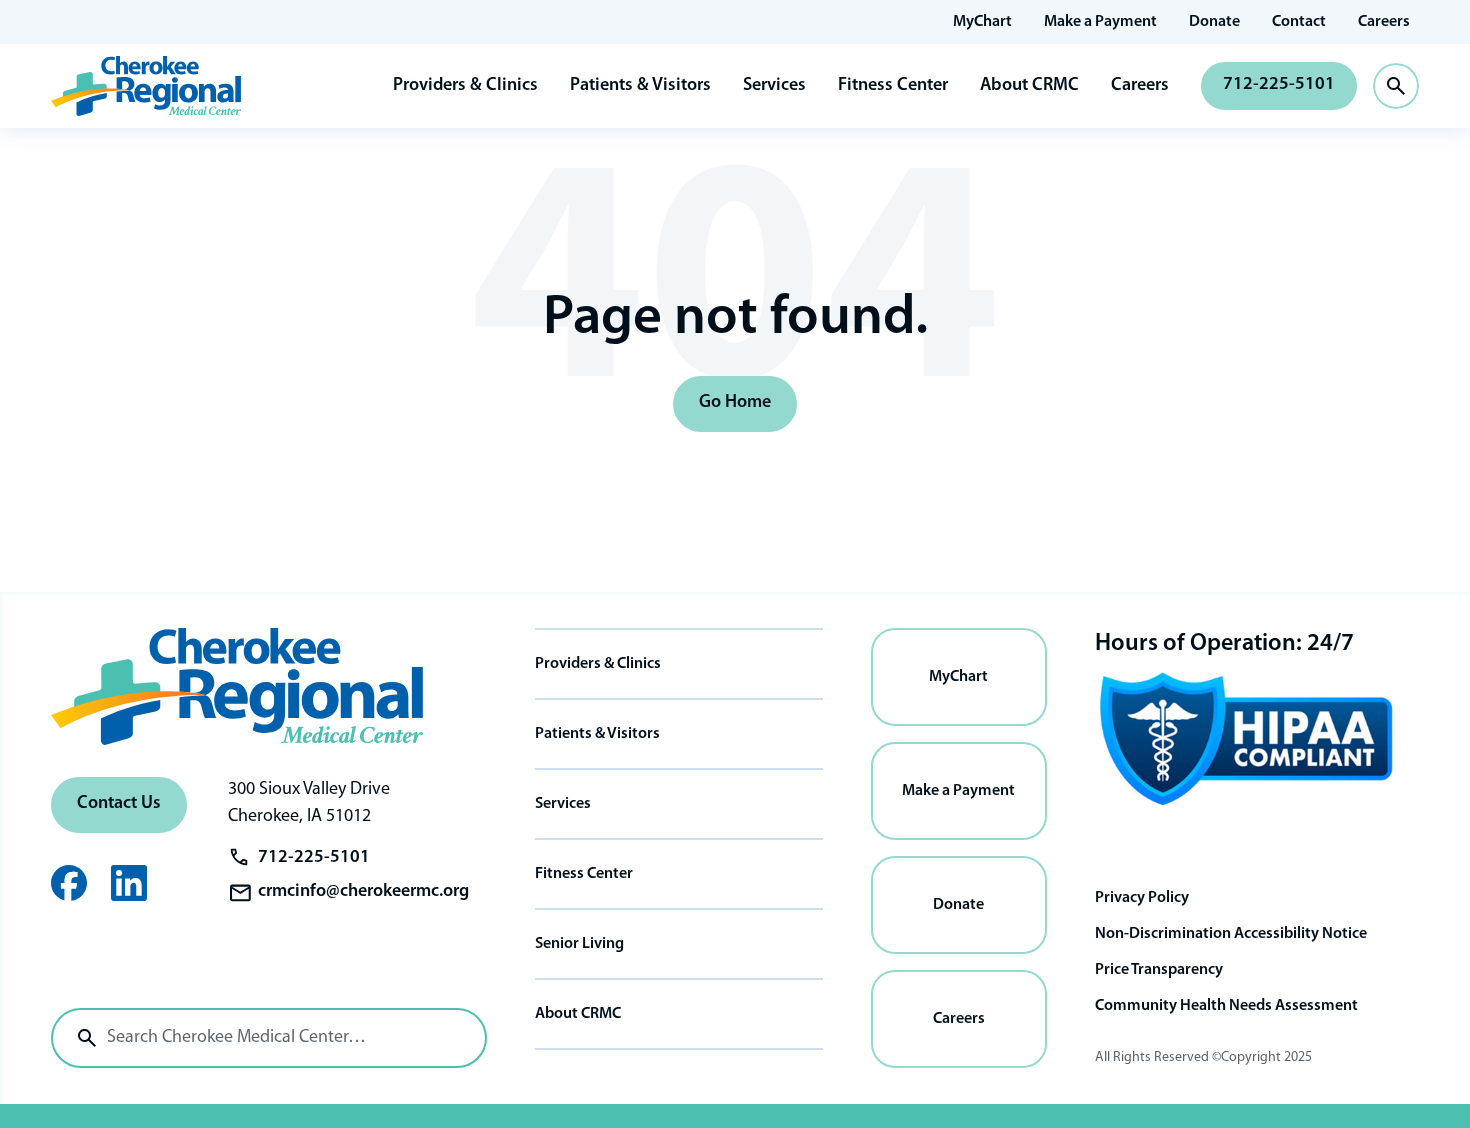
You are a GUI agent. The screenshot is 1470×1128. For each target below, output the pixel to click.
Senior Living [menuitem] (579, 944)
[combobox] (269, 1038)
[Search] (87, 1038)
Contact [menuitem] (1299, 22)
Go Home (735, 403)
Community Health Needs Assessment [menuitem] (1226, 1006)
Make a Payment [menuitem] (1100, 22)
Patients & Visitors (640, 86)
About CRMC (1029, 86)
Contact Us (119, 804)
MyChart (958, 677)
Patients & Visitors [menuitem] (597, 734)
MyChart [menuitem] (982, 22)
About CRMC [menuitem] (578, 1014)
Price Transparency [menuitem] (1159, 970)
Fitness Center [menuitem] (584, 874)
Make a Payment (958, 791)
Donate (958, 905)
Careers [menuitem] (1384, 22)
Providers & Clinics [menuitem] (598, 664)
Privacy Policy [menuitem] (1142, 898)
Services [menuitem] (563, 804)
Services (774, 86)
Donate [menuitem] (1214, 22)
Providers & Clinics (465, 86)
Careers (1140, 86)
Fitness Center (893, 86)
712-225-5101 (1279, 85)
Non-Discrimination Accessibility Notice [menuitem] (1231, 934)
